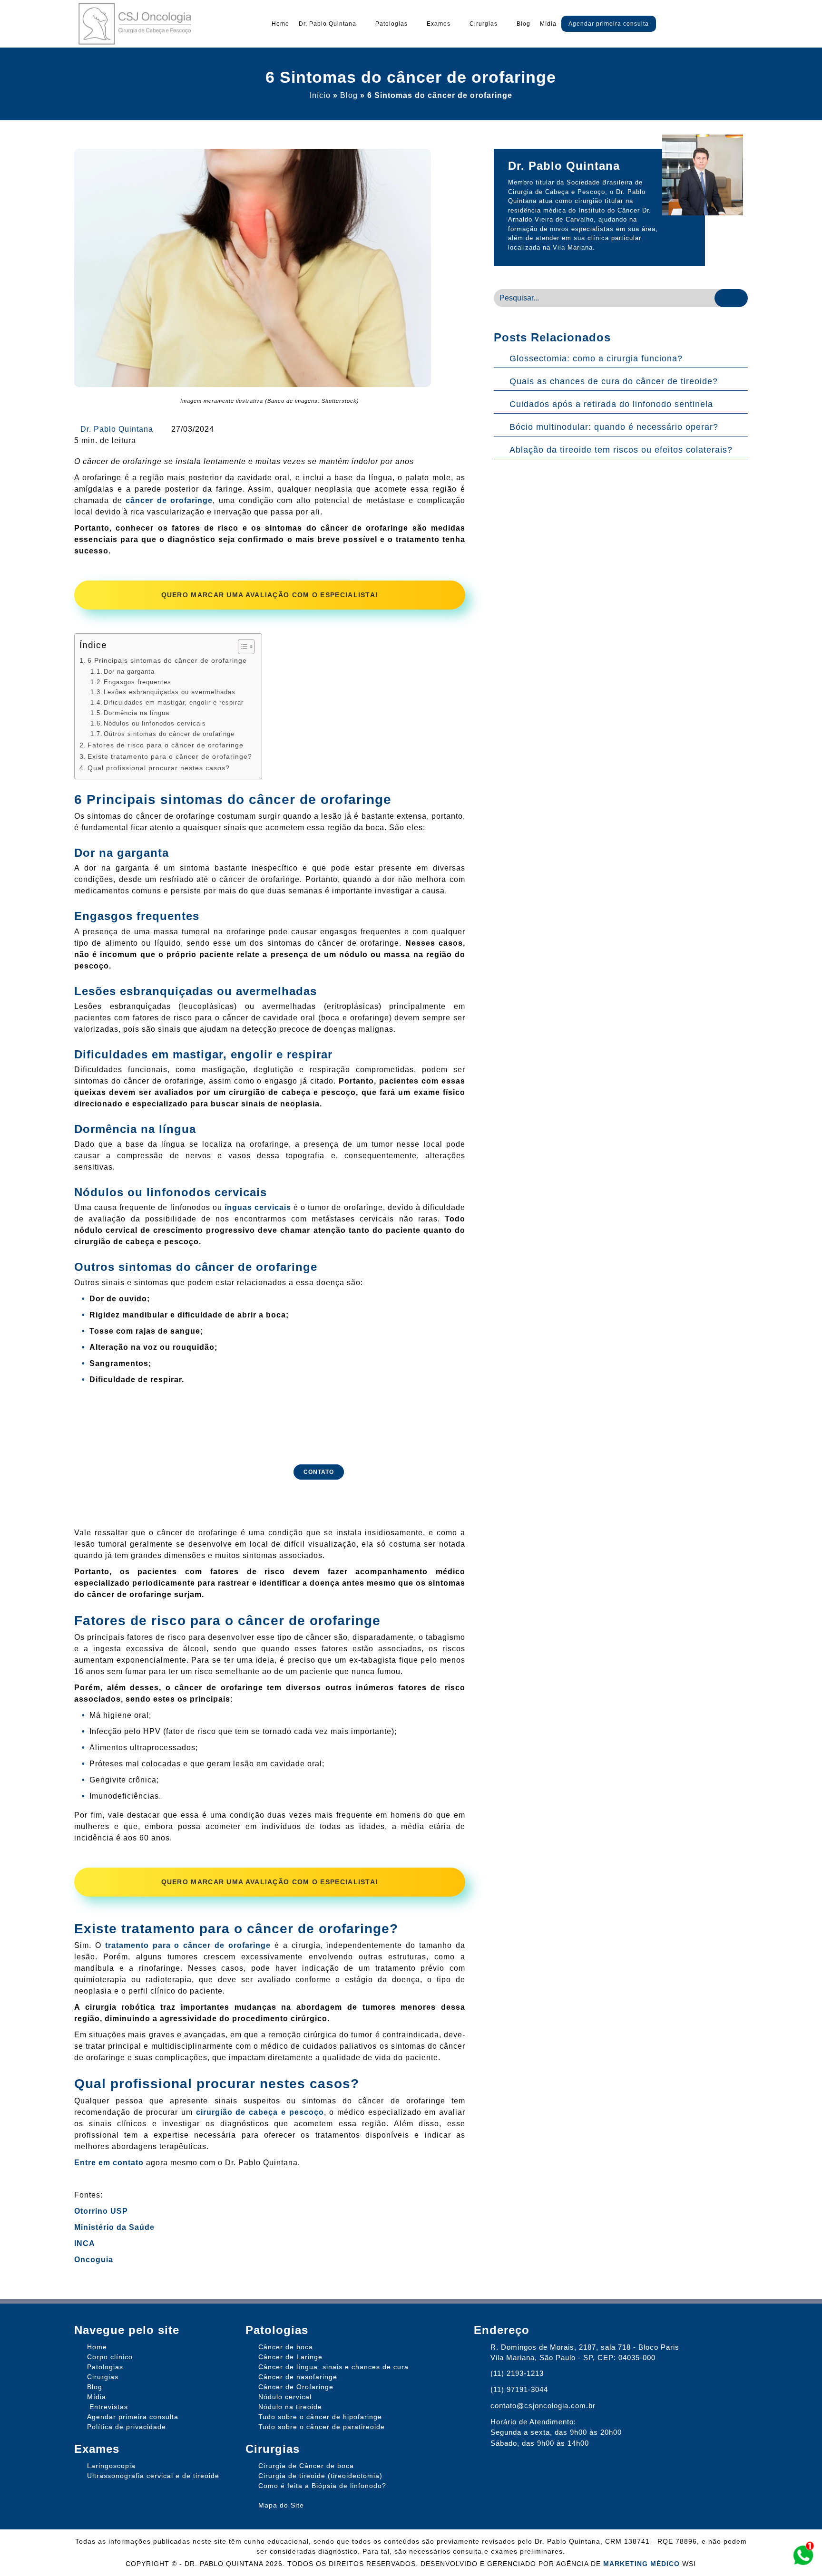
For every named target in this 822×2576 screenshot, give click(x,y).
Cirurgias (484, 24)
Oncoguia (94, 2260)
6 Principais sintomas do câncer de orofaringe (167, 660)
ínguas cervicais (258, 1207)
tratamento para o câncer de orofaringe (188, 1945)
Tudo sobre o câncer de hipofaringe (320, 2417)
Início (320, 95)
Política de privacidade (127, 2427)
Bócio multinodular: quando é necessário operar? (614, 427)
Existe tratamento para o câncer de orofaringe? (170, 756)
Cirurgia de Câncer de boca (306, 2466)
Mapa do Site (281, 2505)
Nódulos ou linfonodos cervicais (155, 723)
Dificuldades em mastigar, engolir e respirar (174, 702)
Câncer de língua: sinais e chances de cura (333, 2367)
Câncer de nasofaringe (298, 2377)
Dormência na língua (137, 713)
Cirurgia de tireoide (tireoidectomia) (320, 2476)
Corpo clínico (110, 2357)
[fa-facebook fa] (748, 26)
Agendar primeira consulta (609, 24)
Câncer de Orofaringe (296, 2387)
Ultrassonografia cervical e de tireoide (153, 2476)
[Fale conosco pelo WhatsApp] (803, 2556)
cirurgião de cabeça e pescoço (260, 2112)
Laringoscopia (111, 2466)
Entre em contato (109, 2163)
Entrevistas (109, 2407)
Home (280, 24)
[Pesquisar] (731, 298)
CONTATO (319, 1472)
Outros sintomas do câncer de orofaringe (169, 734)
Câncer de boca (286, 2347)
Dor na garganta (129, 672)
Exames (439, 24)
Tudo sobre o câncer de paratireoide (322, 2427)
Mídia (548, 24)
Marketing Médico (641, 2564)
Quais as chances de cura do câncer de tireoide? (614, 381)
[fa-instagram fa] (765, 26)
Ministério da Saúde (114, 2227)
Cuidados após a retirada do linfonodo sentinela (611, 404)
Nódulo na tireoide (290, 2407)
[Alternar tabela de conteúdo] (241, 647)
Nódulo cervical (285, 2397)
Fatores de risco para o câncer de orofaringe (166, 745)
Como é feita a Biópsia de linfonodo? (322, 2486)
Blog (524, 24)
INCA (85, 2243)
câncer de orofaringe (169, 500)
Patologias (391, 24)
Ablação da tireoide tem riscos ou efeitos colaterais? (621, 450)
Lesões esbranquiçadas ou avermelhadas (170, 692)
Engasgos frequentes (137, 682)
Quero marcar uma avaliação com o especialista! (270, 595)
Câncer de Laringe (290, 2357)
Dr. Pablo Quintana (328, 24)
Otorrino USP (101, 2211)
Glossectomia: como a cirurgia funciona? (596, 358)
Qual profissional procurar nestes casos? (159, 768)
